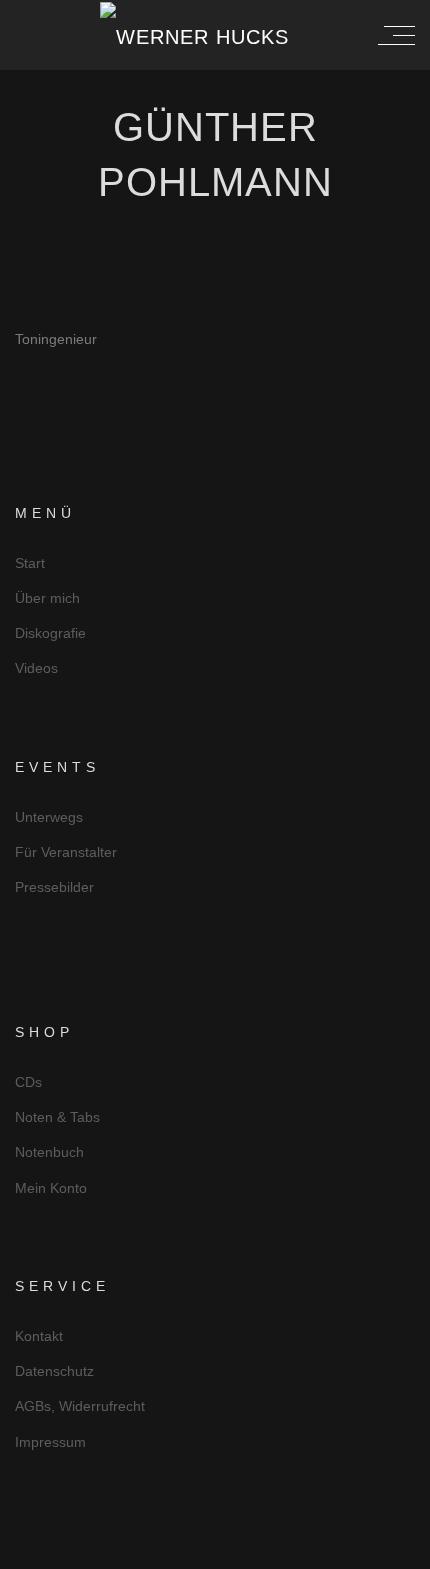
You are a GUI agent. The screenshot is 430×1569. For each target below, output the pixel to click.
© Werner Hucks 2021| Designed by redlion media (215, 1551)
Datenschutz (54, 1371)
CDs (28, 1082)
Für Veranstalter (66, 852)
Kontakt (39, 1336)
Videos (36, 668)
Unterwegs (49, 817)
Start (30, 563)
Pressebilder (54, 887)
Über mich (47, 598)
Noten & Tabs (57, 1117)
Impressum (50, 1442)
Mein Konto (51, 1188)
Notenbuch (49, 1152)
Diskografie (50, 633)
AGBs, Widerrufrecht (80, 1406)
